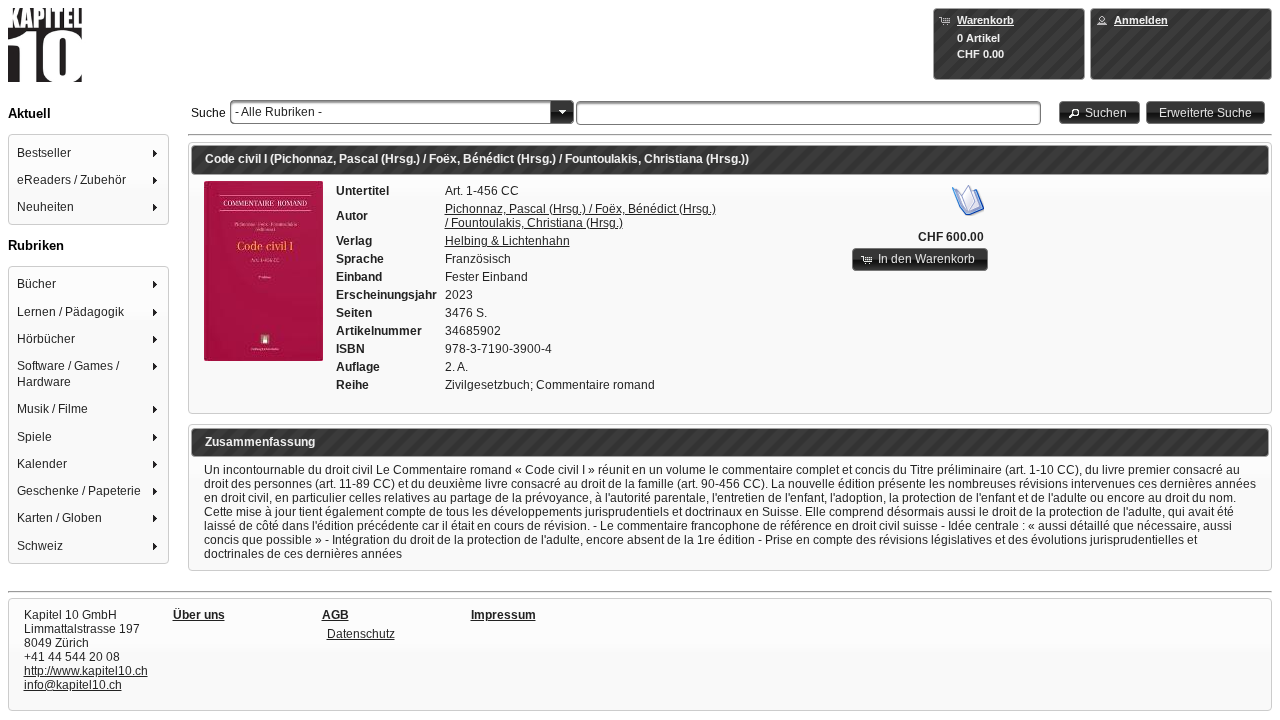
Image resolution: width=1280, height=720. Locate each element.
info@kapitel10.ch (73, 685)
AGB (335, 615)
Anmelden (1141, 20)
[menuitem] (89, 152)
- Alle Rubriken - (278, 112)
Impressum (503, 615)
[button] (1100, 112)
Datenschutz (361, 634)
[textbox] (808, 113)
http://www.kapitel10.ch (86, 671)
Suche (208, 113)
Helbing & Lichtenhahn (507, 241)
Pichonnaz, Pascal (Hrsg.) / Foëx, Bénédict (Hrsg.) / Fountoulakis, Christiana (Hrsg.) (580, 216)
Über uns (199, 615)
